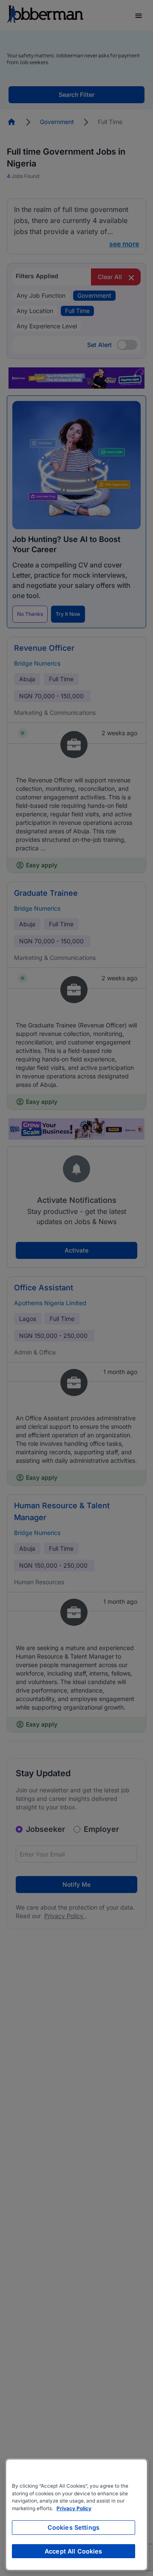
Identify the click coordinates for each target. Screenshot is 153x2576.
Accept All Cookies (74, 2551)
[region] (76, 2515)
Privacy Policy (74, 2508)
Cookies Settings (74, 2527)
